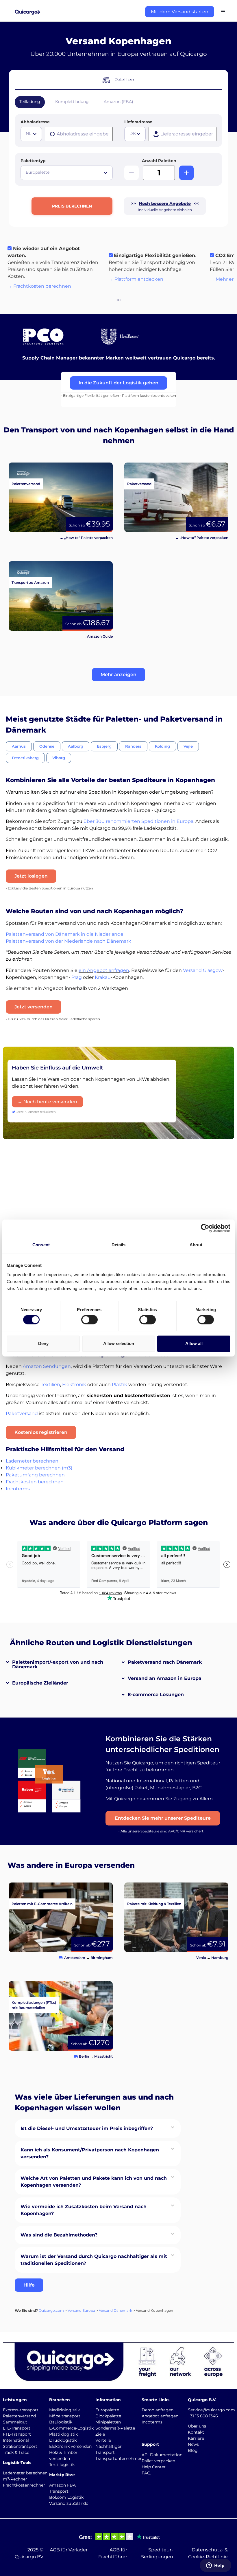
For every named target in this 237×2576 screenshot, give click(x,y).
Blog (193, 2450)
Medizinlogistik (64, 2410)
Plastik (120, 1385)
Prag (77, 977)
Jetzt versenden (34, 1007)
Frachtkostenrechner (24, 2485)
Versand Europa (81, 2310)
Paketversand (22, 1413)
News (193, 2444)
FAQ (146, 2473)
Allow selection (119, 1343)
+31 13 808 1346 (203, 2416)
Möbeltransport (65, 2416)
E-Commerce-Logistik (71, 2428)
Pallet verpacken (158, 2461)
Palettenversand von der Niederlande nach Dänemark (68, 941)
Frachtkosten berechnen (35, 1482)
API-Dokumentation (162, 2455)
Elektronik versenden (70, 2446)
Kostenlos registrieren (41, 1432)
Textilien (50, 1385)
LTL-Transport (17, 2428)
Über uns (197, 2426)
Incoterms (18, 1489)
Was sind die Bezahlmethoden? (59, 2235)
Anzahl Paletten (159, 161)
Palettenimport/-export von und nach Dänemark (58, 1664)
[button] (118, 675)
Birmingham (102, 1958)
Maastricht (103, 2056)
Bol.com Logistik (66, 2497)
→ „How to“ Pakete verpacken (202, 538)
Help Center (154, 2467)
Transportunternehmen (119, 2458)
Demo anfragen (158, 2410)
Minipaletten (108, 2422)
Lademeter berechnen (32, 1461)
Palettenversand (19, 2416)
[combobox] (31, 134)
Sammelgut (15, 2422)
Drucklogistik (63, 2440)
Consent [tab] (41, 1245)
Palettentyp (33, 161)
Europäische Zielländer (40, 1683)
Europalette (107, 2410)
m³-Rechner (15, 2479)
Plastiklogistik (63, 2434)
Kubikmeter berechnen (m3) (39, 1468)
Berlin (84, 2056)
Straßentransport (20, 2446)
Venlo (201, 1958)
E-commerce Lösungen (156, 1695)
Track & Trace (16, 2452)
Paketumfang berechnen (35, 1475)
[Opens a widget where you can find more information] (215, 2566)
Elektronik (74, 1385)
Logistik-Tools (17, 2463)
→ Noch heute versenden (47, 1102)
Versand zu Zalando (69, 2503)
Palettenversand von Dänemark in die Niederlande (65, 934)
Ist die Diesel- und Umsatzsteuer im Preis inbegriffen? (87, 2128)
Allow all (194, 1343)
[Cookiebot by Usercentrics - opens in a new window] (205, 1228)
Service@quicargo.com (211, 2410)
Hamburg (220, 1958)
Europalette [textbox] (38, 172)
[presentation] (79, 134)
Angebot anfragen (160, 2416)
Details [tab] (119, 1245)
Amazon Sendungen (47, 1366)
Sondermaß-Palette (115, 2428)
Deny (43, 1343)
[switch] (89, 1320)
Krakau (103, 977)
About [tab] (196, 1245)
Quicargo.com (51, 2310)
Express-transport (21, 2410)
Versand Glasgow (203, 970)
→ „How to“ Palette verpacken (86, 538)
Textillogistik (62, 2465)
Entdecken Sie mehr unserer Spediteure (163, 1818)
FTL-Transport (17, 2434)
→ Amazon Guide (98, 636)
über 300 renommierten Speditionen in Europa (138, 821)
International (16, 2440)
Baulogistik (61, 2422)
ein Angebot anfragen (104, 970)
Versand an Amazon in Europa (165, 1678)
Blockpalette (108, 2416)
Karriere (196, 2438)
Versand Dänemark (115, 2310)
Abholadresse (35, 122)
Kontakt (196, 2432)
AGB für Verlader (69, 2550)
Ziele (100, 2434)
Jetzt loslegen (31, 876)
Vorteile (103, 2440)
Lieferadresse (138, 122)
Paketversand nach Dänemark (165, 1662)
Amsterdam (75, 1958)
